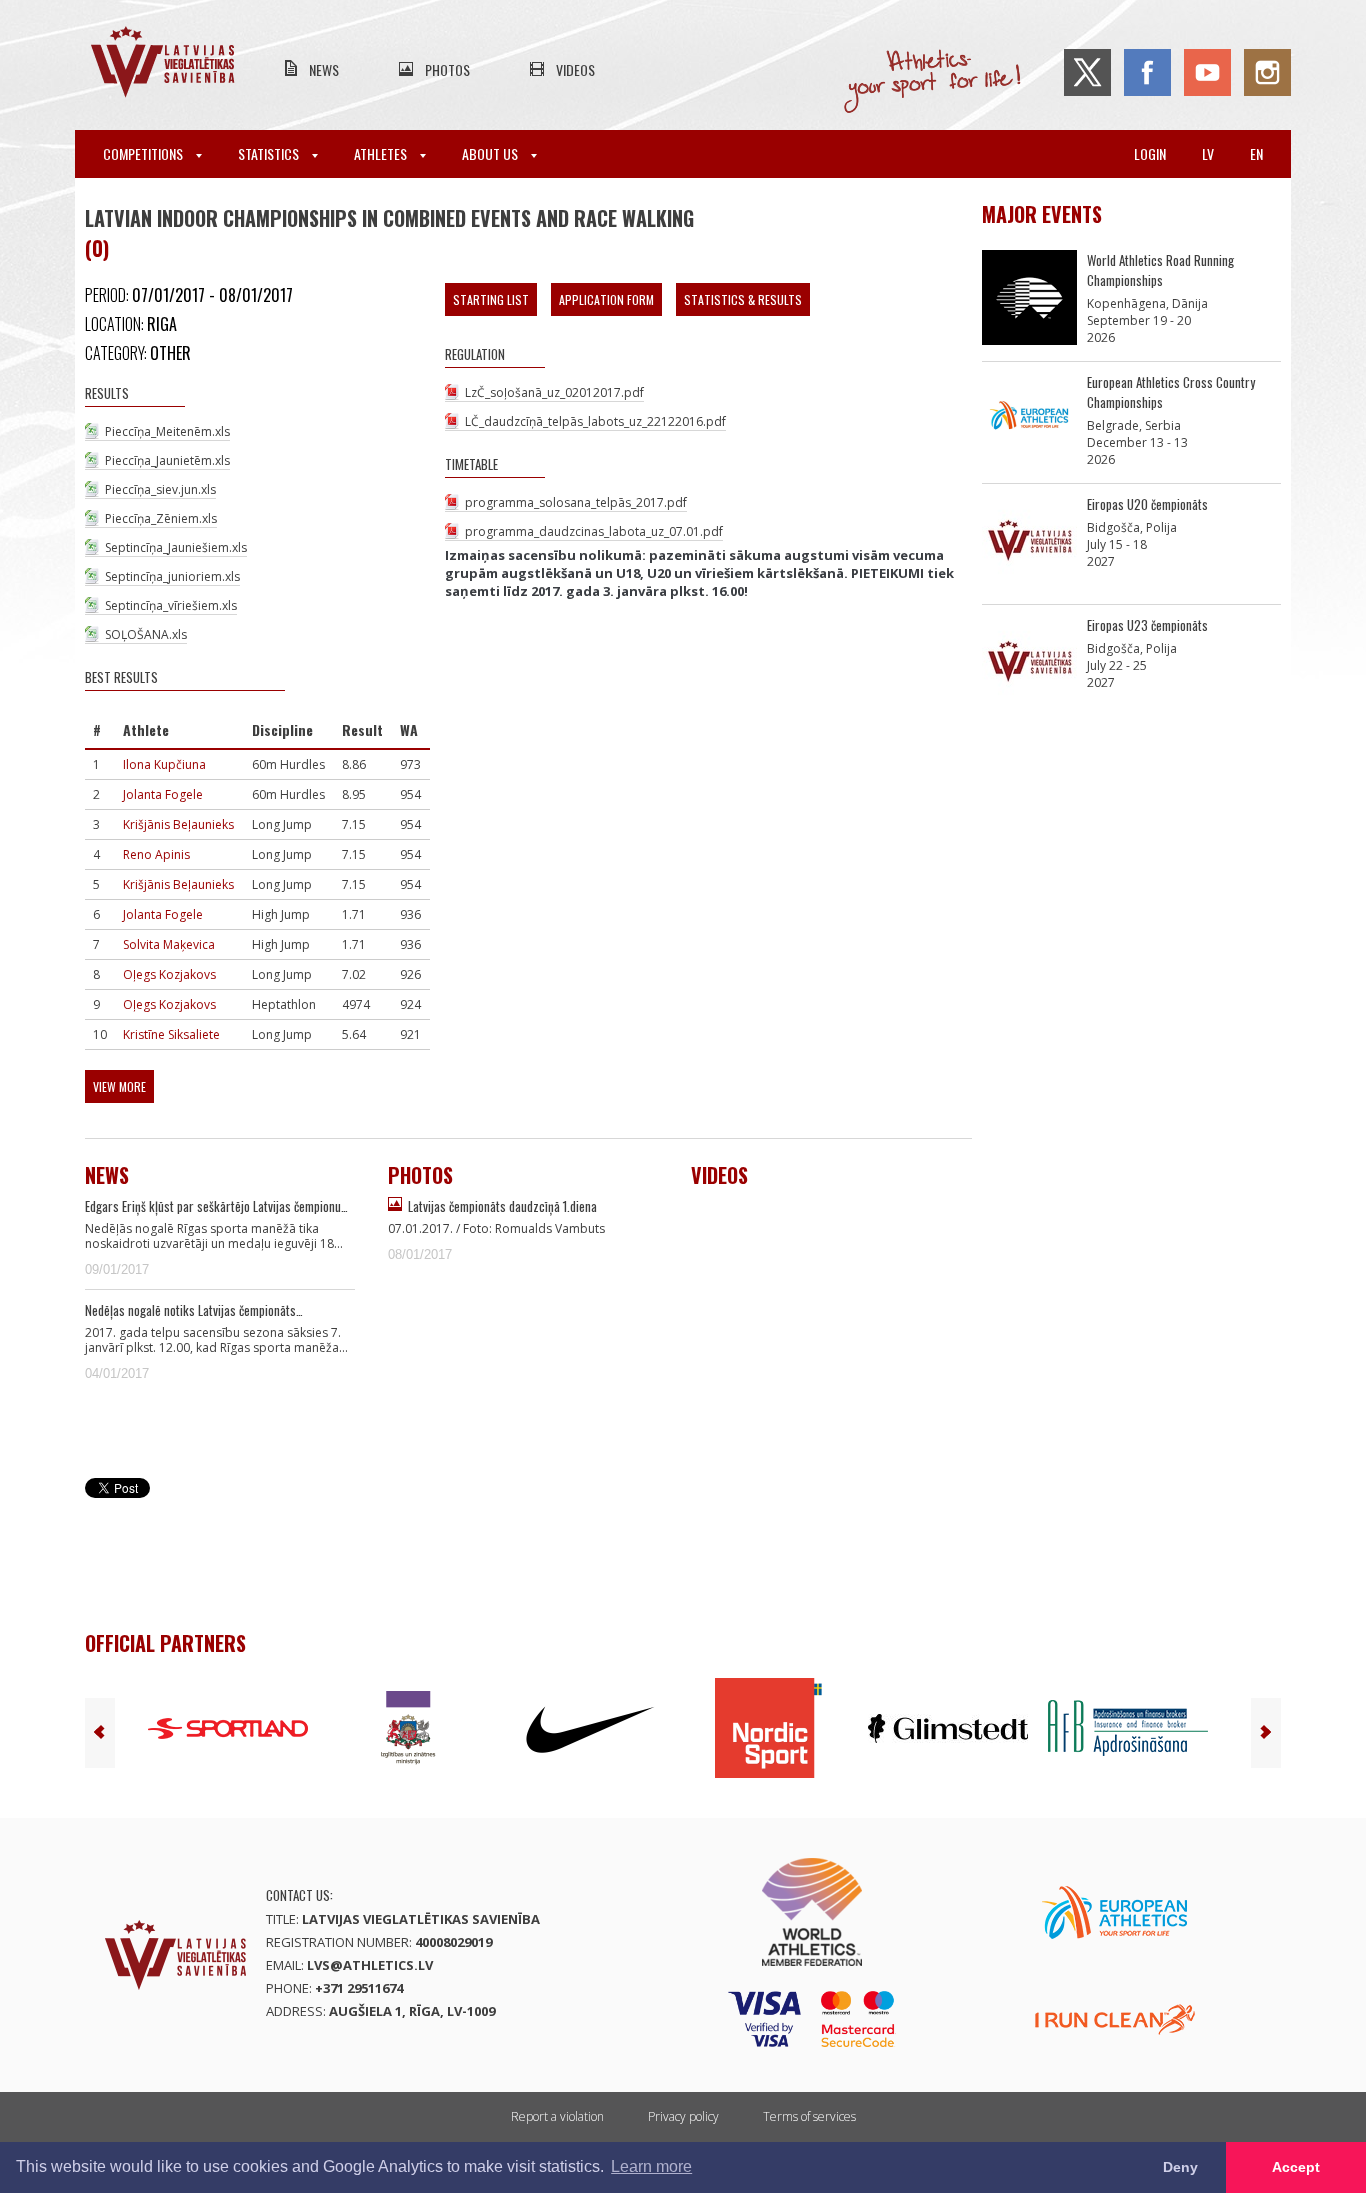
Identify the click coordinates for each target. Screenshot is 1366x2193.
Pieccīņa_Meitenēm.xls (167, 431)
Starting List (491, 299)
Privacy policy (683, 2116)
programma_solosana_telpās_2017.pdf (576, 502)
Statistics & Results (743, 299)
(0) (97, 248)
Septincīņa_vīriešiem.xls (171, 605)
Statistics (270, 153)
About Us (491, 153)
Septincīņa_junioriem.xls (172, 576)
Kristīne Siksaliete (171, 1034)
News (324, 69)
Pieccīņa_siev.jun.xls (160, 489)
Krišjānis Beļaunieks (178, 824)
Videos (575, 69)
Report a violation (557, 2116)
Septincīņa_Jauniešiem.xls (176, 547)
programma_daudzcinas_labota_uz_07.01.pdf (594, 531)
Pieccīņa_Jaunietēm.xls (167, 460)
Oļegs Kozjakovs (169, 974)
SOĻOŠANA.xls (146, 634)
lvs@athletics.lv (370, 1965)
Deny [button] (1180, 2167)
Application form (606, 299)
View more (119, 1086)
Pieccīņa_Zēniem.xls (161, 518)
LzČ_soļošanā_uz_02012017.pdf (554, 392)
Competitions (144, 153)
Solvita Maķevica (169, 944)
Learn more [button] (651, 2166)
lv (1208, 153)
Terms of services (809, 2116)
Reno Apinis (156, 854)
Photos (447, 69)
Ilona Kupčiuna (164, 764)
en (1256, 153)
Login (1150, 153)
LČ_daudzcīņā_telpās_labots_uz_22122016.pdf (595, 421)
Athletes (382, 153)
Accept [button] (1296, 2167)
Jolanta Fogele (163, 794)
